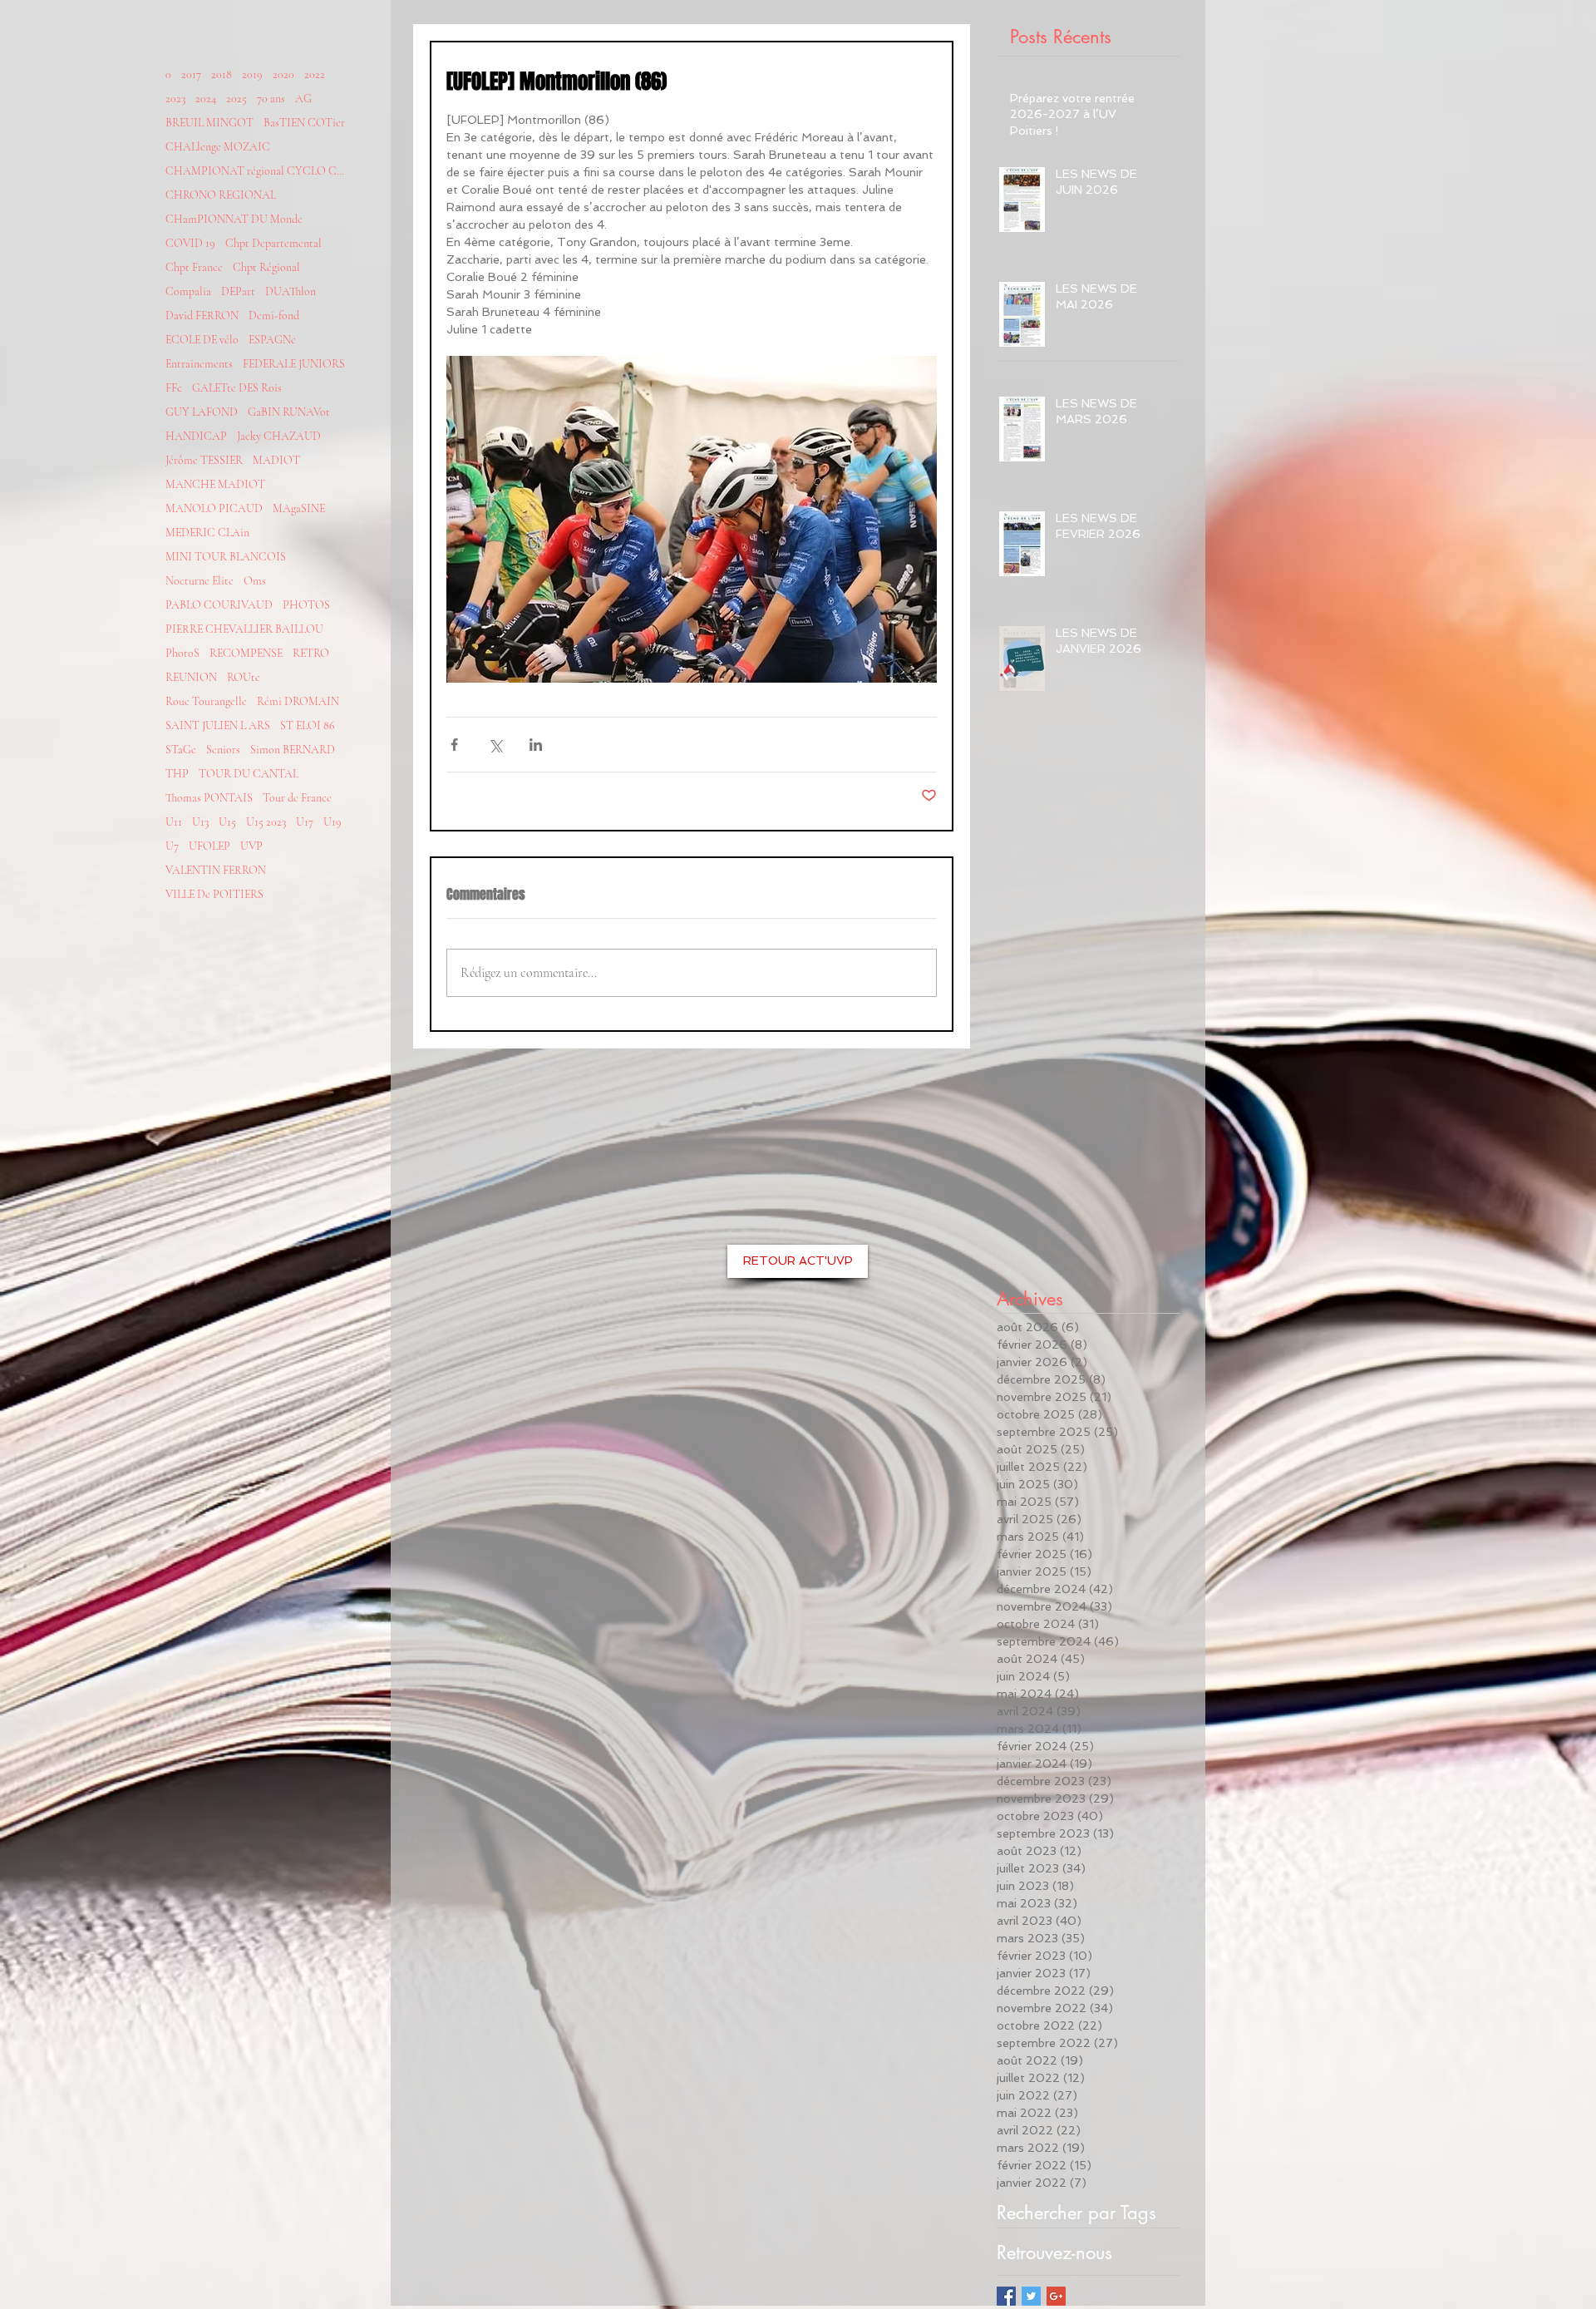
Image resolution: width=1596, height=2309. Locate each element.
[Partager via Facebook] (454, 745)
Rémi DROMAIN (298, 701)
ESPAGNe (272, 340)
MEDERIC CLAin (207, 533)
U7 (172, 846)
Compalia (188, 291)
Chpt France (194, 267)
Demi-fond (274, 316)
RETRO (311, 653)
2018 (222, 74)
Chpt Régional (266, 267)
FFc (174, 388)
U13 (200, 822)
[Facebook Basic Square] (1006, 2296)
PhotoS (182, 653)
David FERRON (202, 316)
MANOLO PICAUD (214, 508)
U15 (227, 822)
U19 (332, 822)
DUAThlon (291, 291)
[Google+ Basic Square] (1056, 2296)
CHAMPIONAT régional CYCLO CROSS (257, 171)
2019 (252, 74)
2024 (206, 99)
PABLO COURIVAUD (219, 605)
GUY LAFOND (202, 412)
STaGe (181, 750)
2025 (236, 99)
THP (177, 774)
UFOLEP (209, 846)
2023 (175, 99)
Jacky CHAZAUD (279, 436)
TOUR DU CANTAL (249, 774)
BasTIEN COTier (304, 123)
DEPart (238, 291)
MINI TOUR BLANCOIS (226, 557)
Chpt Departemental (273, 243)
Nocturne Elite (199, 581)
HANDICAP (196, 436)
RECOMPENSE (246, 653)
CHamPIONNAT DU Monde (234, 219)
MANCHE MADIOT (215, 484)
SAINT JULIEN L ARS (218, 725)
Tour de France (297, 798)
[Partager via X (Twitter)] (495, 745)
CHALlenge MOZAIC (218, 147)
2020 (283, 74)
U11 (174, 822)
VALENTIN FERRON (216, 870)
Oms (255, 581)
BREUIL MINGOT (209, 123)
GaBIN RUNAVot (289, 412)
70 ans (271, 99)
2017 (191, 74)
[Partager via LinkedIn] (536, 745)
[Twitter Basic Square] (1031, 2296)
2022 (315, 74)
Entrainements (199, 364)
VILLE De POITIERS (214, 894)
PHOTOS (306, 605)
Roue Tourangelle (206, 701)
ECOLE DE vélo (202, 340)
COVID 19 (190, 243)
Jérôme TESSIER (204, 460)
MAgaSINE (299, 508)
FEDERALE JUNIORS (294, 364)
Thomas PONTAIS (209, 798)
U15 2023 (266, 822)
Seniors (223, 750)
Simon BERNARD (293, 750)
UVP (251, 846)
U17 (305, 822)
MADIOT (276, 460)
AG (303, 99)
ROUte (244, 677)
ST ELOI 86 (308, 725)
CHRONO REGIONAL (221, 195)
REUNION (191, 677)
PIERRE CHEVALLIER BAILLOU (244, 629)
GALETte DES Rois (237, 388)
